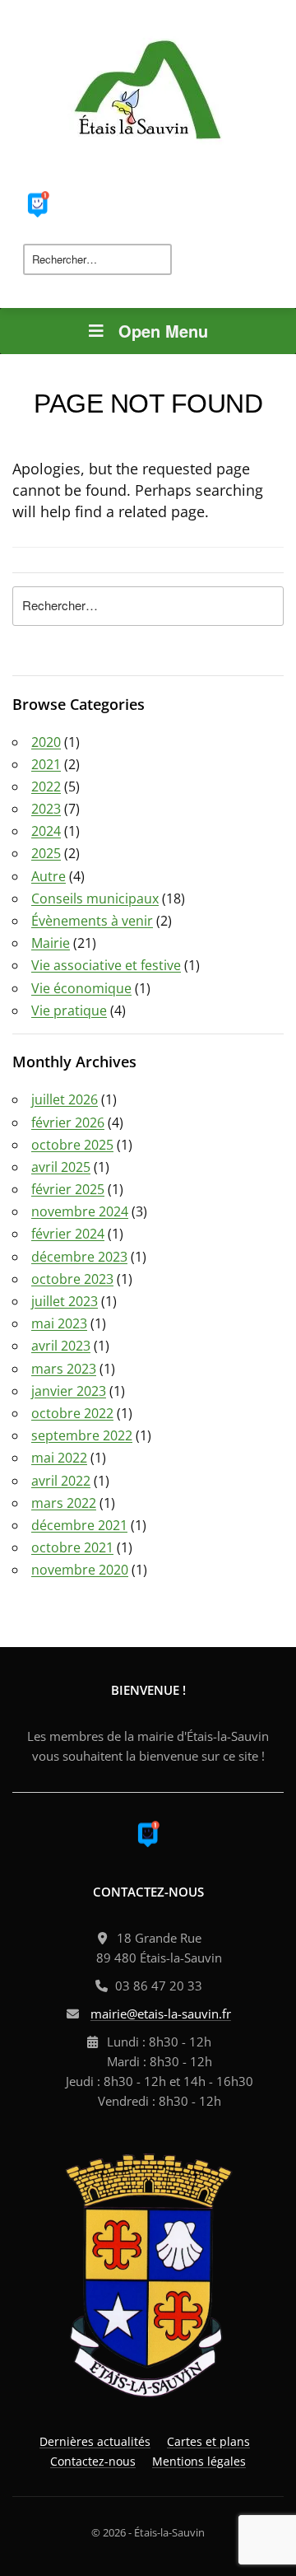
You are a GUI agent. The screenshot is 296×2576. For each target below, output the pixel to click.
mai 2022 (59, 1458)
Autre (49, 876)
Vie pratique (69, 1010)
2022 (46, 786)
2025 (46, 853)
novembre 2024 (80, 1211)
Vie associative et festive (106, 965)
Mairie (51, 943)
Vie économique (81, 988)
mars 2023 (64, 1369)
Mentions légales (199, 2461)
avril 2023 (61, 1346)
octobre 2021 (72, 1547)
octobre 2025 (72, 1145)
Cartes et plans (208, 2441)
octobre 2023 (72, 1279)
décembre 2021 (79, 1525)
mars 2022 (64, 1503)
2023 (46, 809)
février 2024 (68, 1234)
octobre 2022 (72, 1413)
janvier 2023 (69, 1391)
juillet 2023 (65, 1301)
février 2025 (68, 1189)
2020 (46, 742)
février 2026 (68, 1122)
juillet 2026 (65, 1099)
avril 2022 (61, 1481)
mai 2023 (59, 1323)
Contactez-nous (93, 2461)
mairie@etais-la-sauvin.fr (161, 2014)
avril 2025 (61, 1167)
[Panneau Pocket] (38, 203)
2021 (46, 764)
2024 (46, 831)
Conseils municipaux (95, 898)
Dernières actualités (95, 2441)
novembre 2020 (80, 1570)
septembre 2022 (82, 1435)
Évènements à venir (92, 921)
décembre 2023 (79, 1257)
